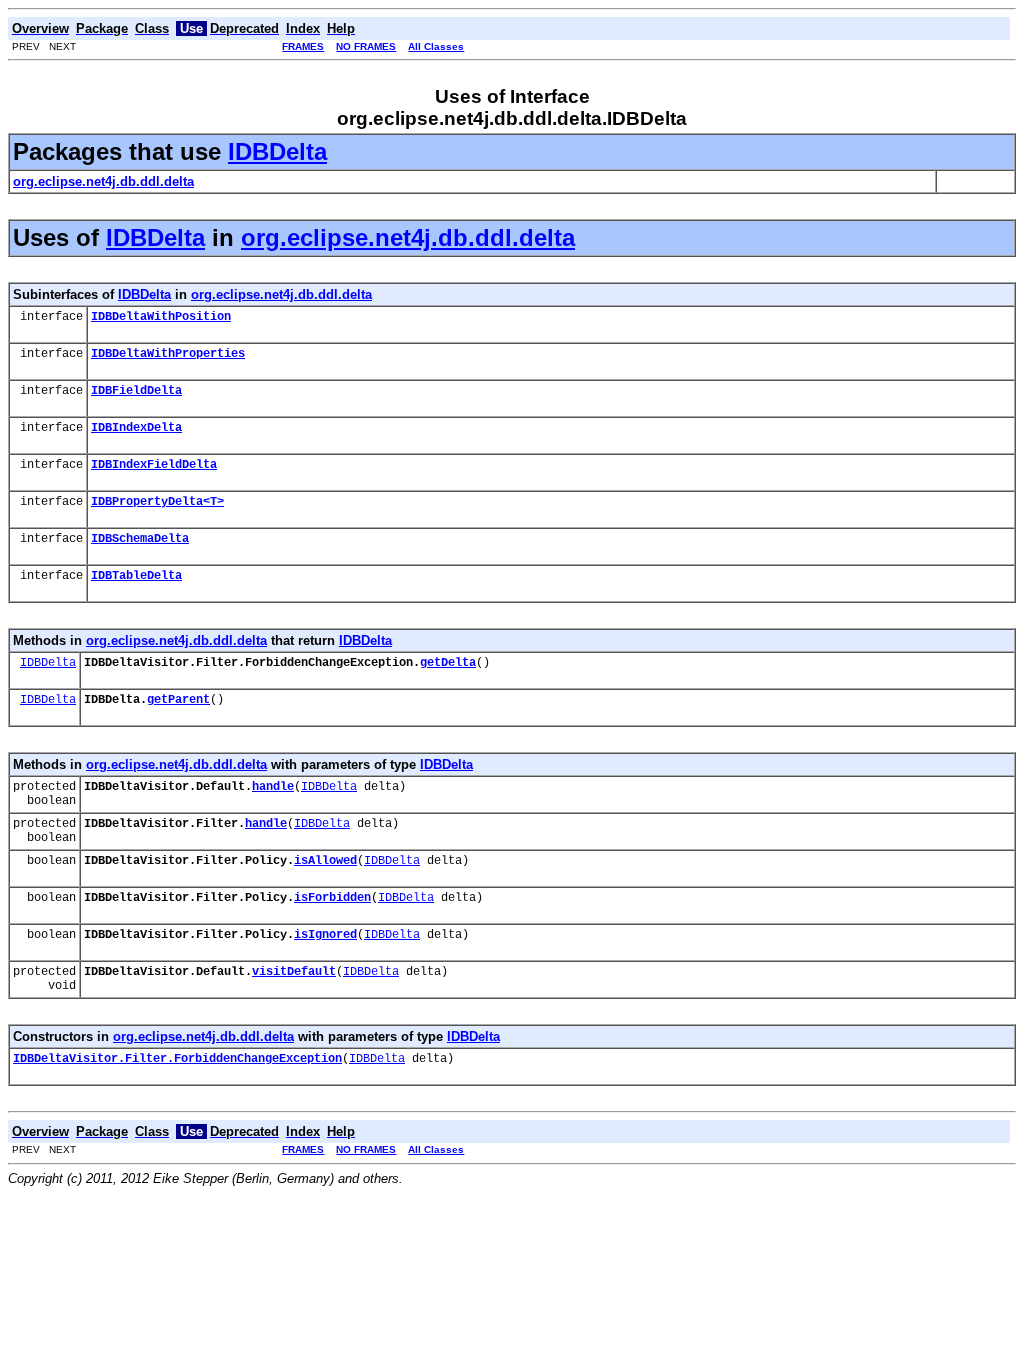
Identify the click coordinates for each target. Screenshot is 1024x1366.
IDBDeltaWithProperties (168, 354)
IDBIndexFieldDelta (154, 465)
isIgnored (325, 935)
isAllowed (325, 861)
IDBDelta (277, 151)
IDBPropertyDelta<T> (157, 502)
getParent (178, 700)
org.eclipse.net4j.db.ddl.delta (408, 237)
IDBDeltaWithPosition (161, 317)
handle (273, 787)
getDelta (448, 663)
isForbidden (332, 898)
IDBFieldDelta (136, 391)
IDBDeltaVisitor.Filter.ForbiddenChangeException (177, 1059)
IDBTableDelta (136, 576)
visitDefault (294, 972)
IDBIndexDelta (136, 428)
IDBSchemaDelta (140, 539)
